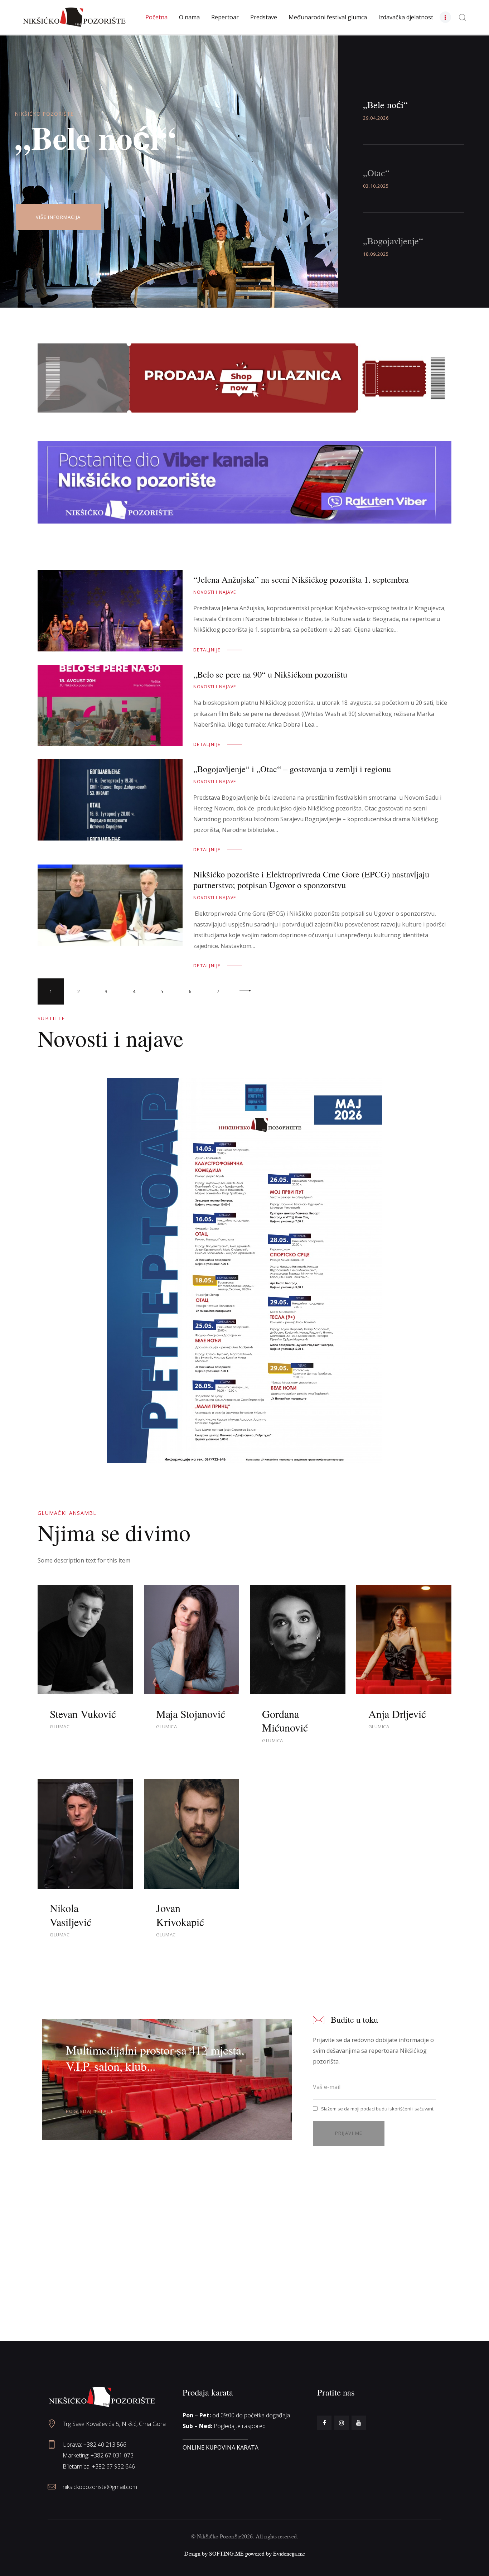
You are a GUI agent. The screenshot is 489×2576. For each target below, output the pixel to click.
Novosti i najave (215, 592)
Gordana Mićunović (285, 1721)
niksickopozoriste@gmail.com (100, 2487)
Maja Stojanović (191, 1714)
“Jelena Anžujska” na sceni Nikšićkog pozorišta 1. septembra (301, 579)
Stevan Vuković (83, 1714)
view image (110, 611)
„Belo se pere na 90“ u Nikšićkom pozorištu (270, 674)
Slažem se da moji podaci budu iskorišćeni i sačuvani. (378, 2109)
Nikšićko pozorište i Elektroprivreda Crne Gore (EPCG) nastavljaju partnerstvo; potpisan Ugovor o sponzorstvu (311, 880)
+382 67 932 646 (113, 2466)
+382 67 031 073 (112, 2455)
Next (246, 991)
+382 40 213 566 (105, 2445)
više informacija (58, 217)
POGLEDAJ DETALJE (90, 2111)
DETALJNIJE (207, 650)
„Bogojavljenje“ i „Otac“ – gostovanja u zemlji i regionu (292, 769)
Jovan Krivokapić (180, 1915)
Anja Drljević (397, 1714)
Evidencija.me (289, 2553)
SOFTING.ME (226, 2553)
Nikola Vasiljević (71, 1915)
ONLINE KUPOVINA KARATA (221, 2447)
